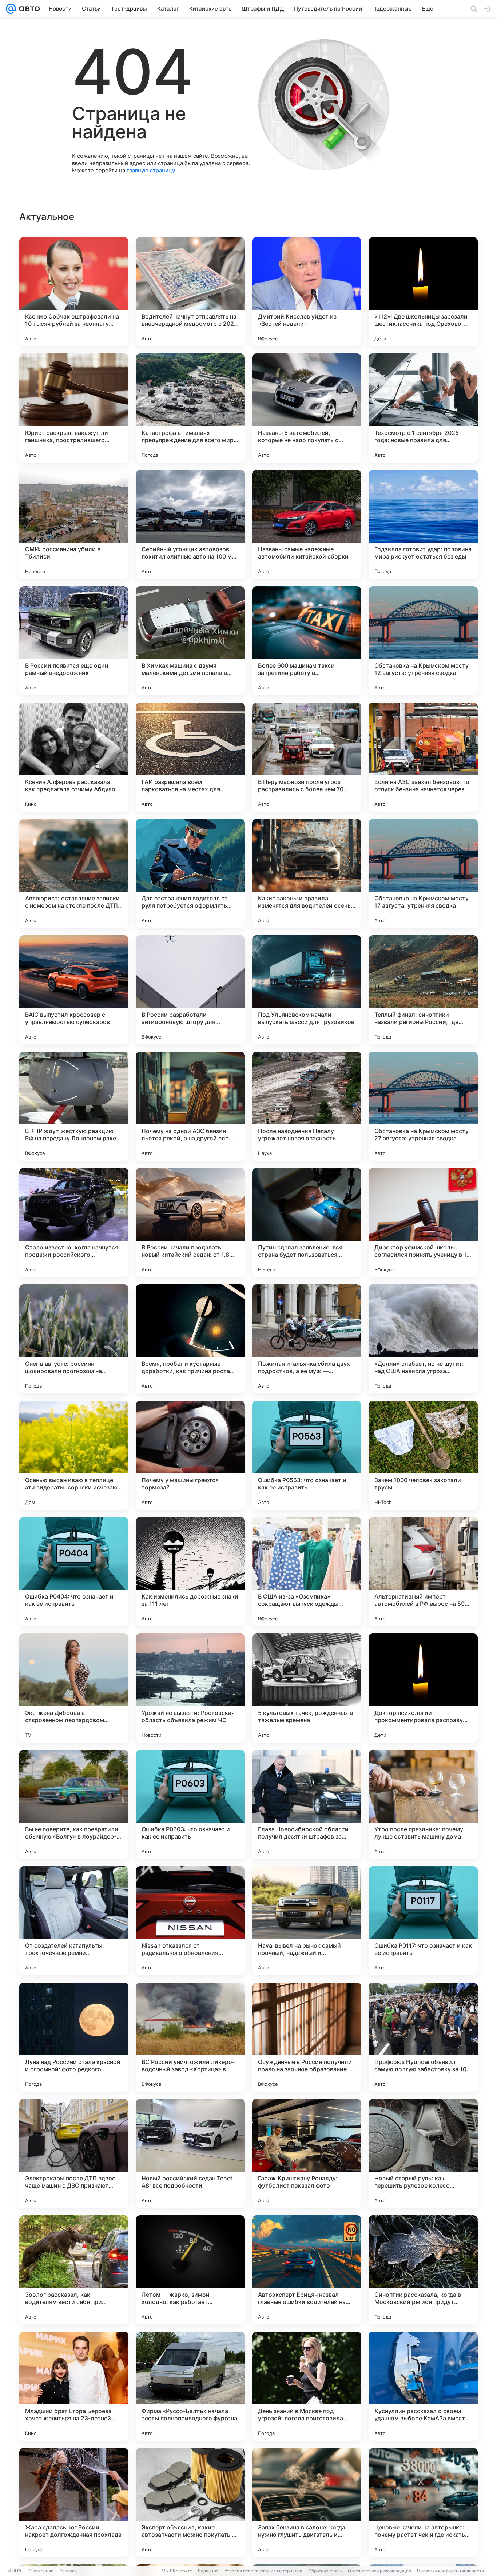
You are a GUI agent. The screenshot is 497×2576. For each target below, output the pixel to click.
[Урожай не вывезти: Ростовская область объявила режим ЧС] (190, 1688)
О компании (41, 2571)
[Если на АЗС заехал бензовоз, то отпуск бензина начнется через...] (423, 757)
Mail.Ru (15, 2571)
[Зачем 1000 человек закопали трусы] (423, 1455)
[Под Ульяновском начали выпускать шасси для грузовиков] (307, 990)
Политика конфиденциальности (450, 2571)
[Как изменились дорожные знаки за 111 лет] (190, 1572)
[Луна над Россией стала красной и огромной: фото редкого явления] (74, 2037)
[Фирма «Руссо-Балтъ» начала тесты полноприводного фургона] (190, 2386)
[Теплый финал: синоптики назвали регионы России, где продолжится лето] (423, 990)
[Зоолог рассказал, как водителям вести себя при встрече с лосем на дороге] (74, 2270)
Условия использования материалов (263, 2571)
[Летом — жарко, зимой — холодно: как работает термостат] (190, 2270)
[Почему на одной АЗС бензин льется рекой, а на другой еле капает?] (190, 1106)
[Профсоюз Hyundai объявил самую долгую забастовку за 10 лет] (423, 2037)
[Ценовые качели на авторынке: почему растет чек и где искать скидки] (423, 2503)
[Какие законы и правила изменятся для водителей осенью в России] (307, 873)
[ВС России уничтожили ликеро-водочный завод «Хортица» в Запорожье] (190, 2037)
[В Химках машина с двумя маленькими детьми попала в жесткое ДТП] (190, 641)
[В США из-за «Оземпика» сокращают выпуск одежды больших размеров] (307, 1572)
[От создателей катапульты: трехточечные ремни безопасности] (74, 1921)
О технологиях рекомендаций (379, 2571)
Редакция (208, 2571)
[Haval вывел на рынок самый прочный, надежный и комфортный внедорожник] (307, 1921)
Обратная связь (325, 2571)
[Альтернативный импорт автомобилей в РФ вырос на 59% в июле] (423, 1572)
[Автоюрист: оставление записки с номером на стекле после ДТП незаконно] (74, 873)
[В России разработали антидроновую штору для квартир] (190, 990)
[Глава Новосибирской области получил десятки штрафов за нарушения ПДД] (307, 1804)
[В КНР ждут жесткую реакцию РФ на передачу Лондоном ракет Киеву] (74, 1106)
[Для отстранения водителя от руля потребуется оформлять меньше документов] (190, 873)
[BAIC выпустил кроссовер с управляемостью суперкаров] (74, 990)
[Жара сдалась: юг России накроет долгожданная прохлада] (74, 2503)
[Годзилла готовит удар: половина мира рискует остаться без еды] (423, 524)
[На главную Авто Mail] (28, 9)
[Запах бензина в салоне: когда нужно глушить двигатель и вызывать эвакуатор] (307, 2503)
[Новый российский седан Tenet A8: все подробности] (190, 2153)
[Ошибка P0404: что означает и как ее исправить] (74, 1572)
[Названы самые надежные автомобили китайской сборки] (307, 524)
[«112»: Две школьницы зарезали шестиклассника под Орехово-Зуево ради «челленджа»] (423, 292)
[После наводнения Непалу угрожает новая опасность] (307, 1106)
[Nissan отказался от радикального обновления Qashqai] (190, 1921)
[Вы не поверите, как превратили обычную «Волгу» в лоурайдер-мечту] (74, 1804)
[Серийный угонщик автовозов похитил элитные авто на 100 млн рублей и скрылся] (190, 524)
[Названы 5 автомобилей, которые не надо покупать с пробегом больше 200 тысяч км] (307, 408)
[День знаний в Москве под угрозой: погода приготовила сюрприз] (307, 2386)
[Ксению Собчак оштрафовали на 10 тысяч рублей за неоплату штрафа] (74, 292)
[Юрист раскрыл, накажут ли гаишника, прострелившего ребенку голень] (74, 408)
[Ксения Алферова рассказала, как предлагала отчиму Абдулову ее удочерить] (74, 757)
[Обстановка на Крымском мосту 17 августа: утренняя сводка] (423, 873)
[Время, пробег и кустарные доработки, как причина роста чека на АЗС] (190, 1339)
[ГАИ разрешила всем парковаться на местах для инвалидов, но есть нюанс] (190, 757)
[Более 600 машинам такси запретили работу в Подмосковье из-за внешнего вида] (307, 641)
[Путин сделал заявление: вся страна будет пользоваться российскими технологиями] (307, 1223)
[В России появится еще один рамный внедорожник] (74, 641)
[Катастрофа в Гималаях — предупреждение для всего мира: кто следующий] (190, 408)
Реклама (69, 2571)
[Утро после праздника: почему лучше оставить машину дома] (423, 1804)
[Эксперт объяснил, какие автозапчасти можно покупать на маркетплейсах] (190, 2503)
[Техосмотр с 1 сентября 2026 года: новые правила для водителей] (423, 408)
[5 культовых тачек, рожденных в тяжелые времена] (307, 1688)
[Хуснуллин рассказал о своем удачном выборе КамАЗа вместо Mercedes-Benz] (423, 2386)
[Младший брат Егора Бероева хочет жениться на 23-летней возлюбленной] (74, 2386)
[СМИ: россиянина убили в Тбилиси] (74, 524)
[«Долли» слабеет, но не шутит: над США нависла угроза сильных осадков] (423, 1339)
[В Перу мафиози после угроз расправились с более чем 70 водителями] (307, 757)
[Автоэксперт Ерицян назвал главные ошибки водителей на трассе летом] (307, 2270)
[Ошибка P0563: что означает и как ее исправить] (307, 1455)
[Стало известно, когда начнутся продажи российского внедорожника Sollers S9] (74, 1223)
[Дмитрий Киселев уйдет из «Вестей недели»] (307, 292)
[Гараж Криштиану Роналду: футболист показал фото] (307, 2153)
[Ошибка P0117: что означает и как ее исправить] (423, 1921)
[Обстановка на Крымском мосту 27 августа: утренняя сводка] (423, 1106)
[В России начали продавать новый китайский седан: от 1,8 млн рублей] (190, 1223)
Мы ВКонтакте (177, 2571)
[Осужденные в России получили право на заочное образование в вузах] (307, 2037)
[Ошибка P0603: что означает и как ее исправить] (190, 1804)
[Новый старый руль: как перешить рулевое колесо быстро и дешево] (423, 2153)
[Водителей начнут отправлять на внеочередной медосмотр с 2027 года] (190, 292)
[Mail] (11, 9)
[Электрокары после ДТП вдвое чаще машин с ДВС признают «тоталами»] (74, 2153)
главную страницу (151, 170)
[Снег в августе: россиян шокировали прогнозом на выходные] (74, 1339)
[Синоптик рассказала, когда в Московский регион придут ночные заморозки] (423, 2270)
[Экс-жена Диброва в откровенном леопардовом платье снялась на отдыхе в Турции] (74, 1688)
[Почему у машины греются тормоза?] (190, 1455)
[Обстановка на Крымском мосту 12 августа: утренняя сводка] (423, 641)
